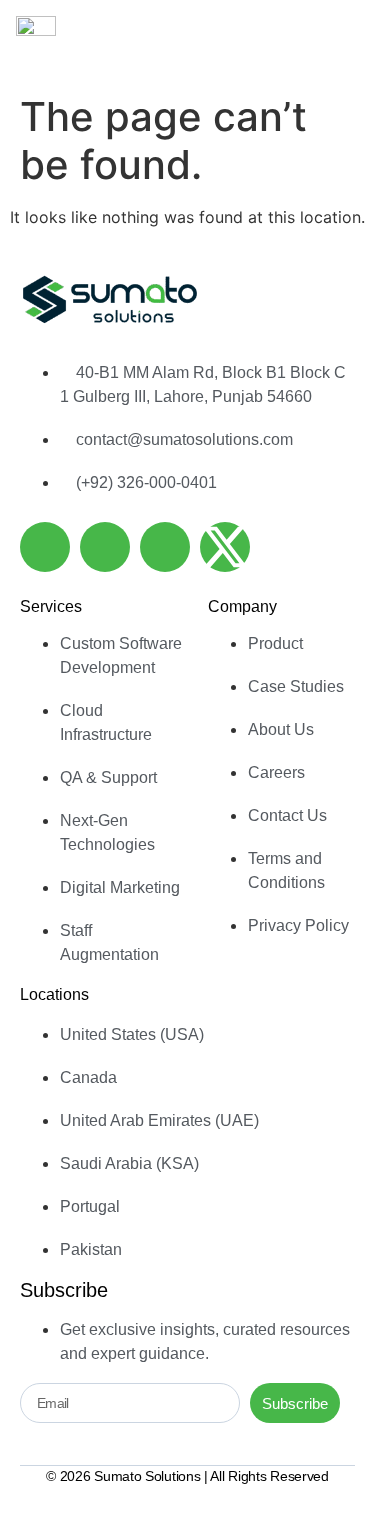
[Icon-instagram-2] (165, 547)
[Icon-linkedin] (45, 547)
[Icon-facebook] (105, 547)
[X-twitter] (225, 547)
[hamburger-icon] (336, 42)
